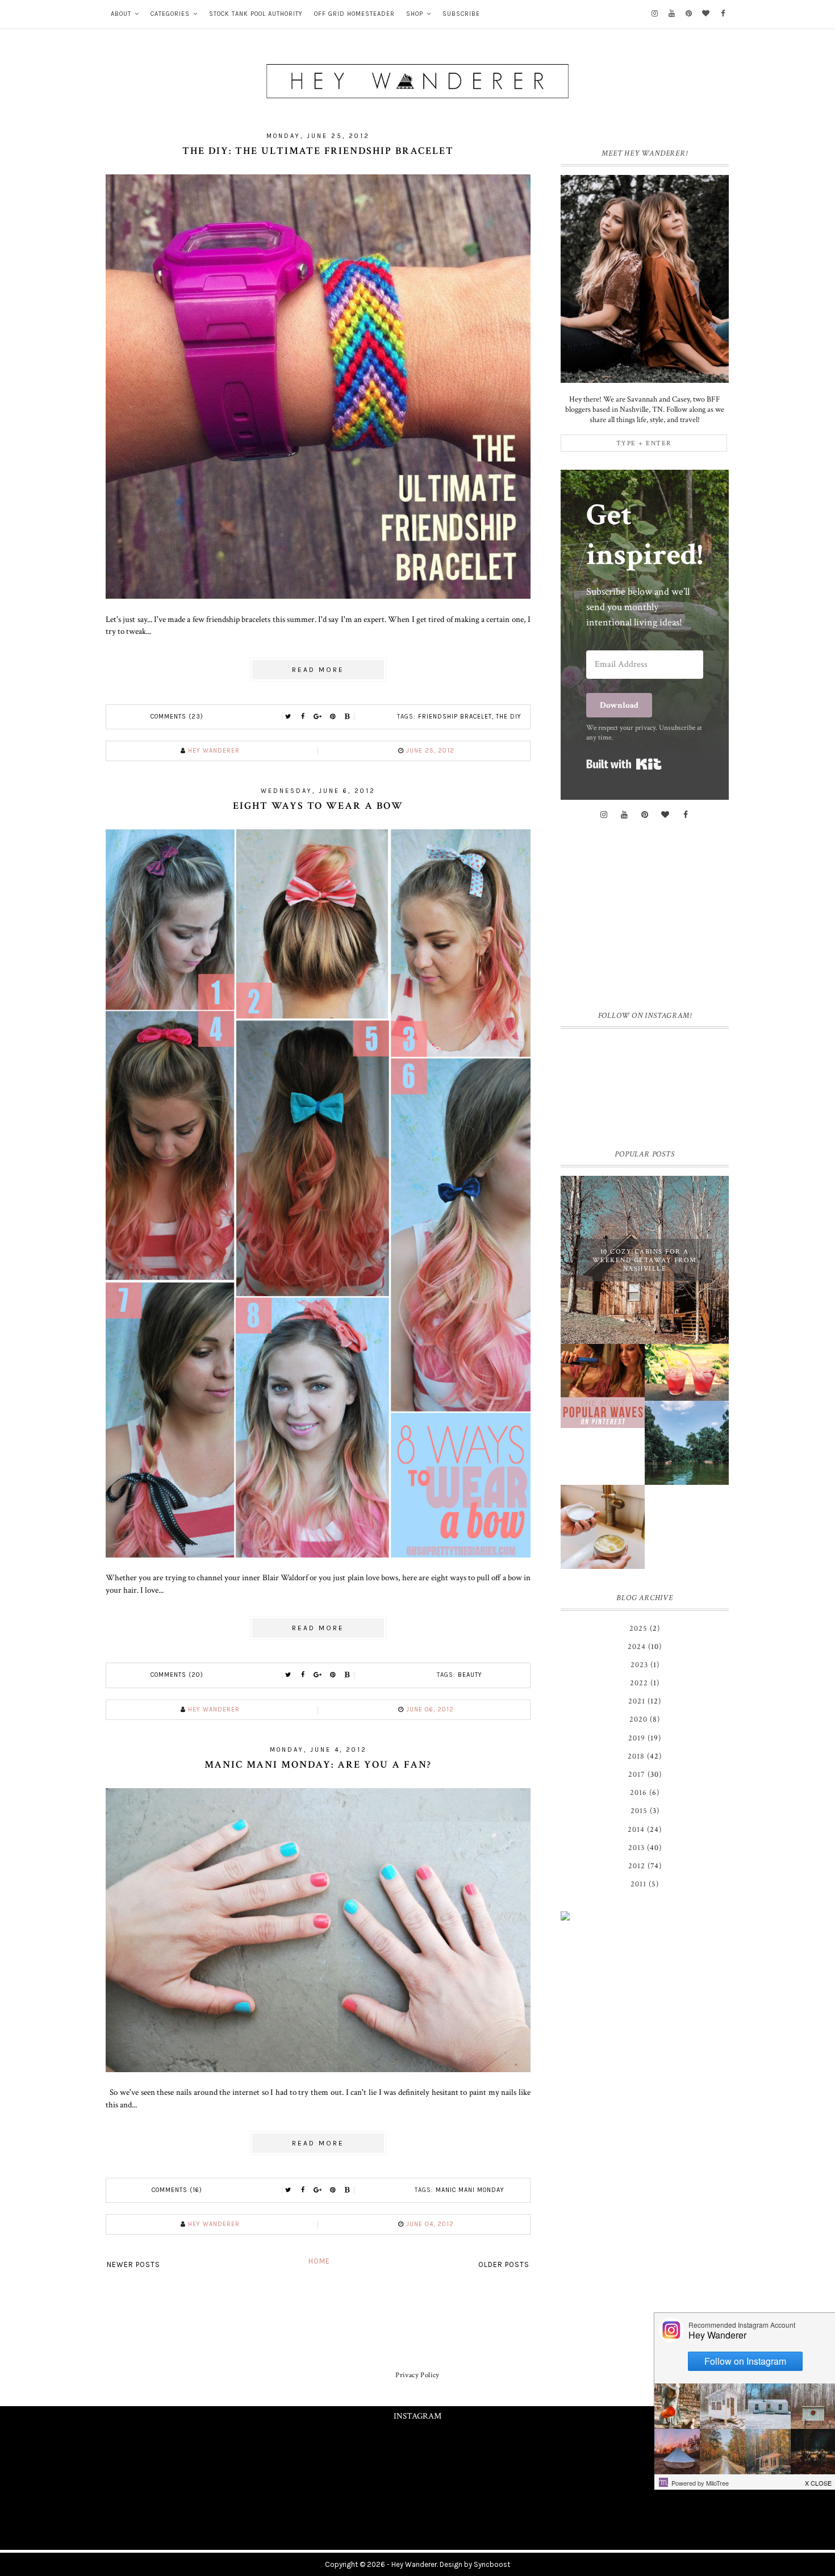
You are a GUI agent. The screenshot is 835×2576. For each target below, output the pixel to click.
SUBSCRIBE (461, 14)
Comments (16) (177, 2190)
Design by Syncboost (475, 2564)
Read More (318, 670)
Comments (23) (177, 717)
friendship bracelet (455, 717)
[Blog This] (348, 717)
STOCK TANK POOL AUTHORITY (256, 14)
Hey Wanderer (414, 2564)
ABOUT (121, 14)
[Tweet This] (289, 717)
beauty (470, 1675)
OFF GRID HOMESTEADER (354, 14)
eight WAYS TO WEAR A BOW (318, 806)
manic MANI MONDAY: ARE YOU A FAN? (318, 1765)
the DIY (509, 717)
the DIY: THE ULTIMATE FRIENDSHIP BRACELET (318, 151)
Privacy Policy (417, 2375)
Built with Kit (624, 764)
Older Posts (504, 2264)
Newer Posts (133, 2264)
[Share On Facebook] (303, 717)
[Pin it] (333, 717)
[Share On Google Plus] (318, 717)
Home (319, 2261)
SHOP (415, 14)
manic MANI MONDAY (470, 2190)
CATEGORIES (170, 14)
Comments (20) (177, 1675)
